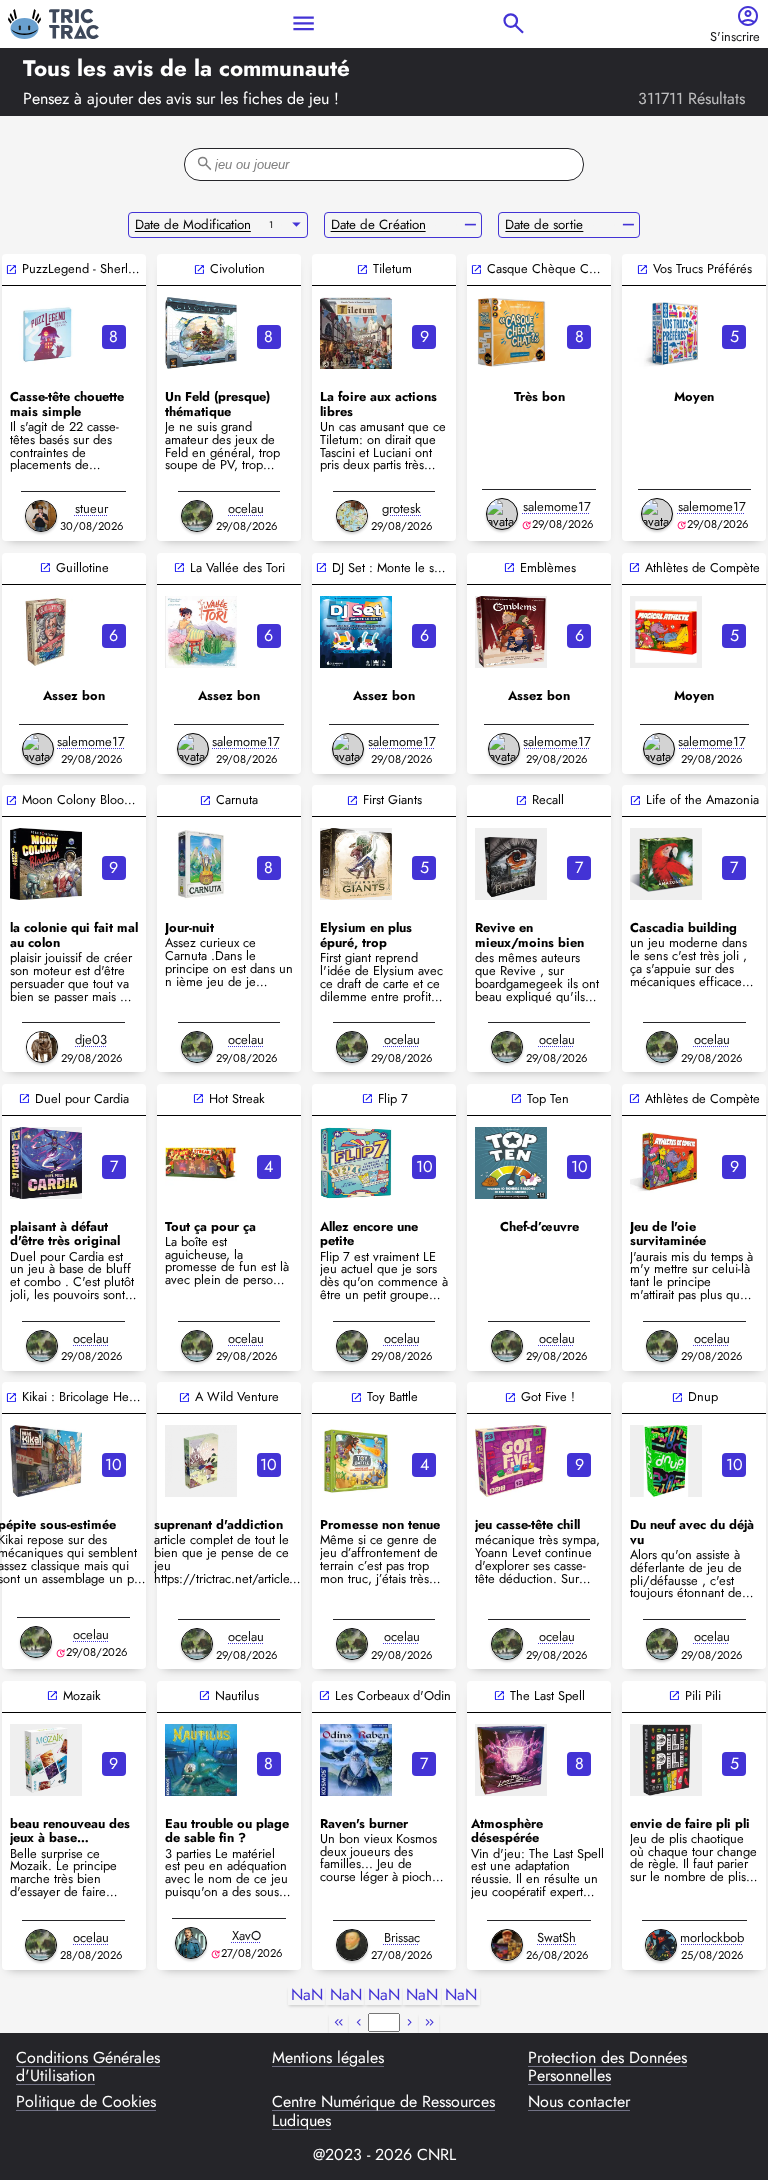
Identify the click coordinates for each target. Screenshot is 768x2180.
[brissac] (352, 1945)
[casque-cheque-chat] (511, 333)
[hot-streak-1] (201, 1163)
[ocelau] (197, 516)
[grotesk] (352, 516)
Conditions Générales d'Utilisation (88, 2067)
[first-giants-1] (356, 864)
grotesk (401, 508)
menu (303, 23)
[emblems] (511, 632)
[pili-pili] (666, 1760)
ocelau (246, 508)
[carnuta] (201, 864)
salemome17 (557, 506)
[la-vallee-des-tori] (201, 632)
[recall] (511, 864)
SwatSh (556, 1937)
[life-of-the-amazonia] (666, 864)
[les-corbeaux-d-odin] (356, 1760)
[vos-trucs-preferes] (666, 333)
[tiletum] (356, 333)
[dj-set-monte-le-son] (356, 632)
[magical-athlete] (666, 632)
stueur (91, 508)
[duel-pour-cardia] (46, 1163)
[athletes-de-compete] (666, 1163)
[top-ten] (511, 1163)
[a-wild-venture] (201, 1461)
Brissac (402, 1937)
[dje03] (42, 1047)
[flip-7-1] (356, 1163)
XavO (246, 1935)
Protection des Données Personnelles (607, 2067)
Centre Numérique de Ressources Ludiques (383, 2111)
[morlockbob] (661, 1945)
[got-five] (511, 1461)
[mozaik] (46, 1760)
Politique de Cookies (86, 2103)
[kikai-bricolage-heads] (46, 1461)
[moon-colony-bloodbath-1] (46, 864)
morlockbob (712, 1937)
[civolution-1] (201, 333)
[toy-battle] (356, 1461)
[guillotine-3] (46, 632)
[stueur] (41, 516)
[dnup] (666, 1461)
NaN (307, 1995)
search (513, 23)
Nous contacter (579, 2103)
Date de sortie (544, 224)
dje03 (91, 1039)
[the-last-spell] (511, 1760)
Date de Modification (193, 224)
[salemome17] (502, 514)
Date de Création (378, 224)
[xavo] (191, 1943)
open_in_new (11, 269)
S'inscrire (735, 37)
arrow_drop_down (296, 225)
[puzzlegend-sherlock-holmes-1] (46, 333)
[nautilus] (201, 1760)
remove (470, 225)
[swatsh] (507, 1945)
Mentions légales (328, 2059)
